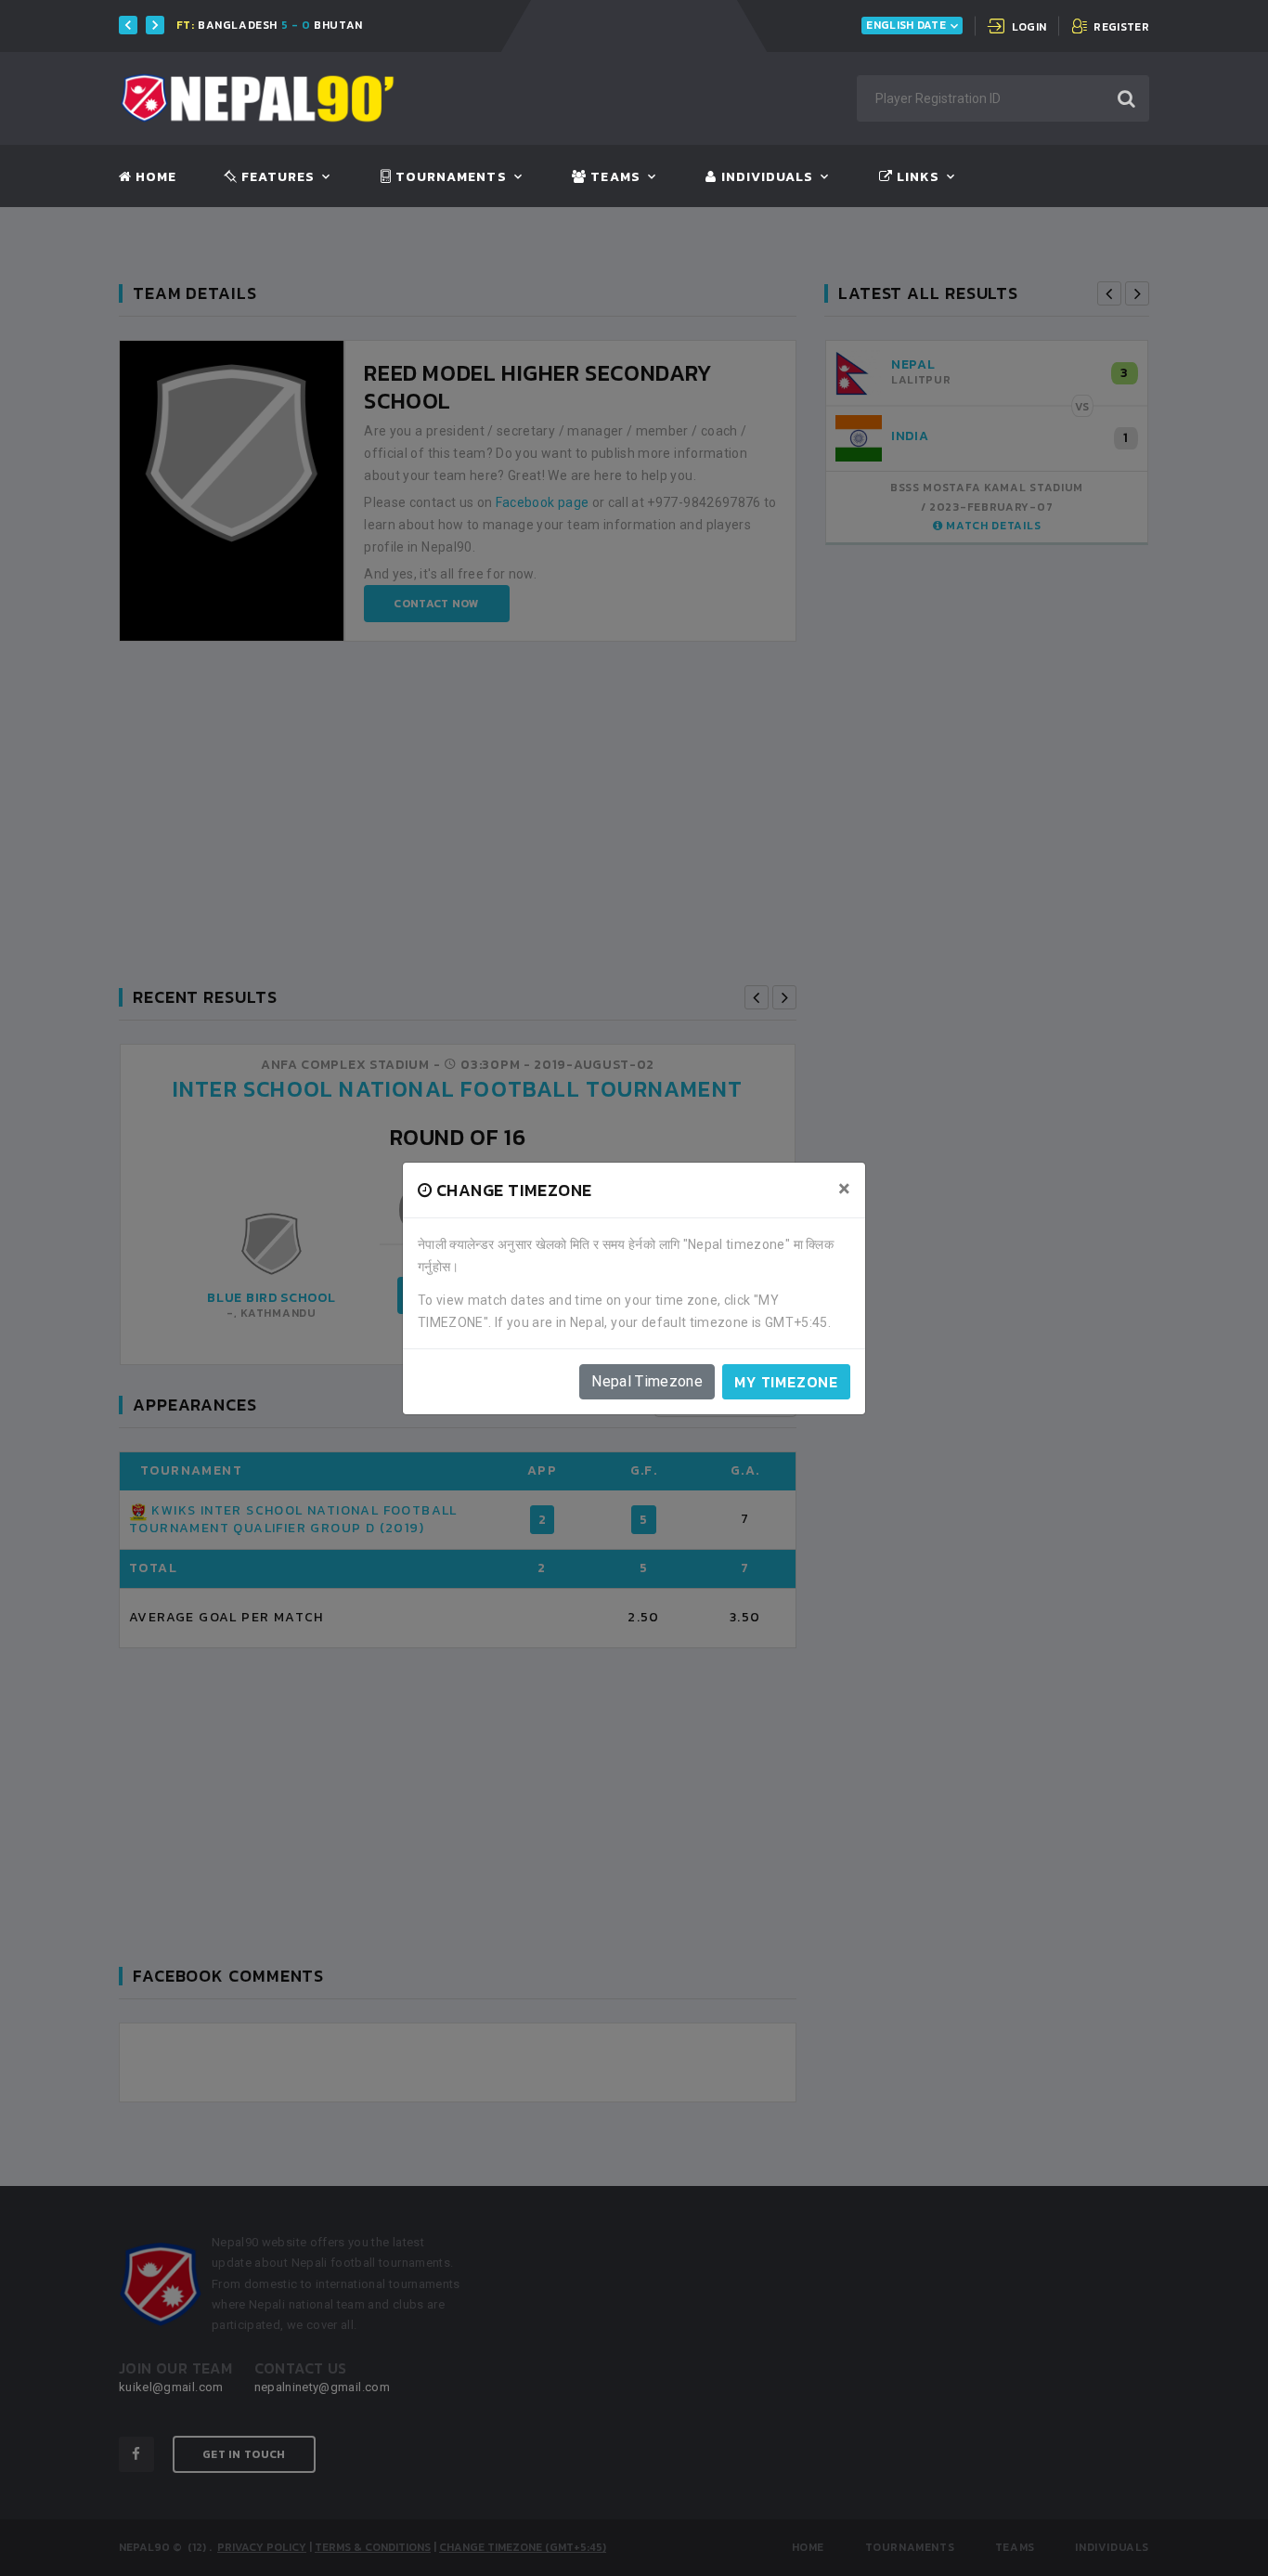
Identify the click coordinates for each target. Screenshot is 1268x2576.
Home (154, 177)
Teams (613, 177)
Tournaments (449, 177)
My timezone (786, 1382)
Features (276, 177)
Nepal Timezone (647, 1381)
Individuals (765, 177)
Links (916, 177)
